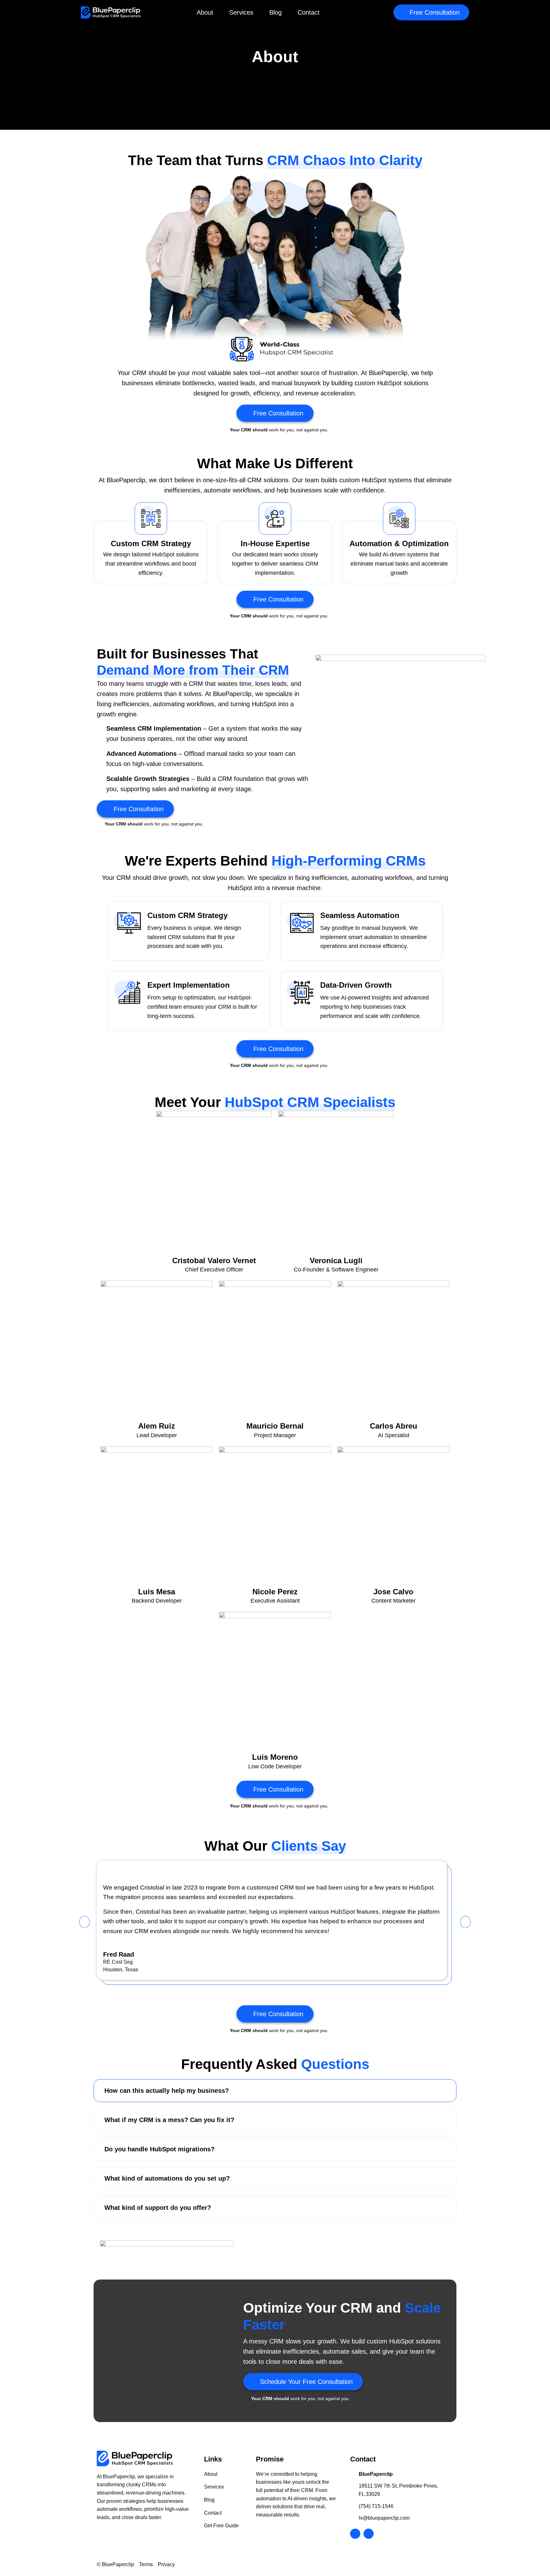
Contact (309, 12)
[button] (431, 12)
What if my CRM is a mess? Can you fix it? (169, 2120)
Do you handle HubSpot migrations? (159, 2149)
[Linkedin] (369, 2534)
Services (241, 12)
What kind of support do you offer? (158, 2208)
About (205, 12)
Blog (275, 12)
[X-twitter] (355, 2534)
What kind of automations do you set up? (167, 2178)
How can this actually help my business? (167, 2091)
